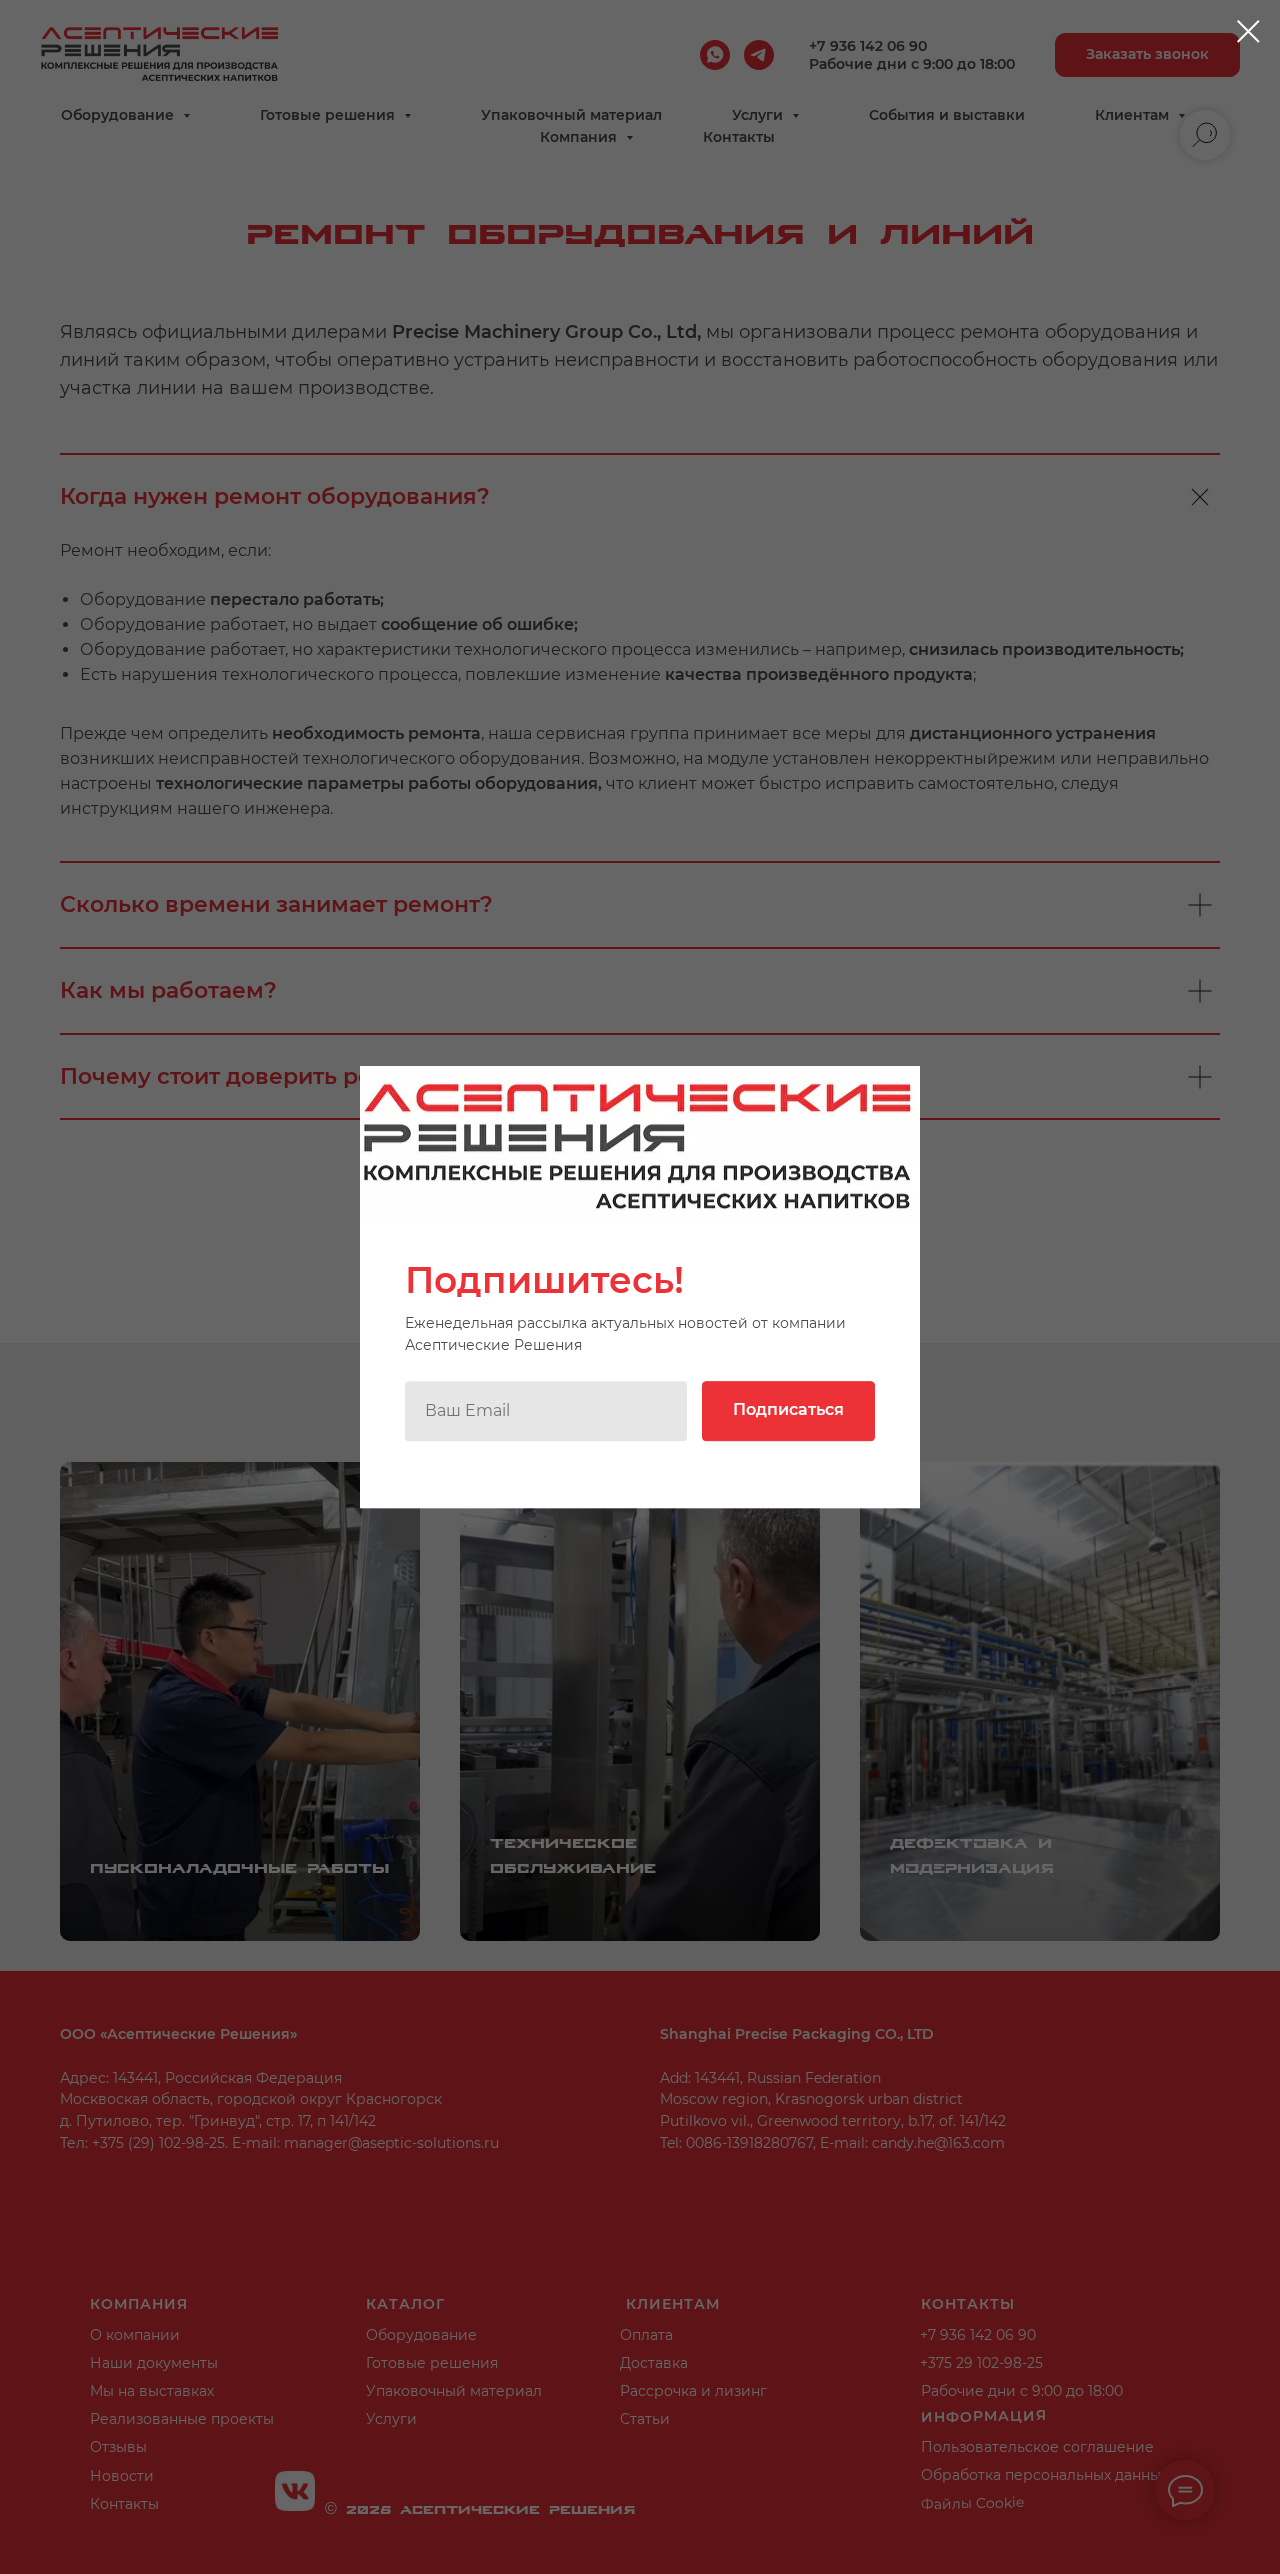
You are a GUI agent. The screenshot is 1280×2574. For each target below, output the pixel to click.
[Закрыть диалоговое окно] (1248, 31)
